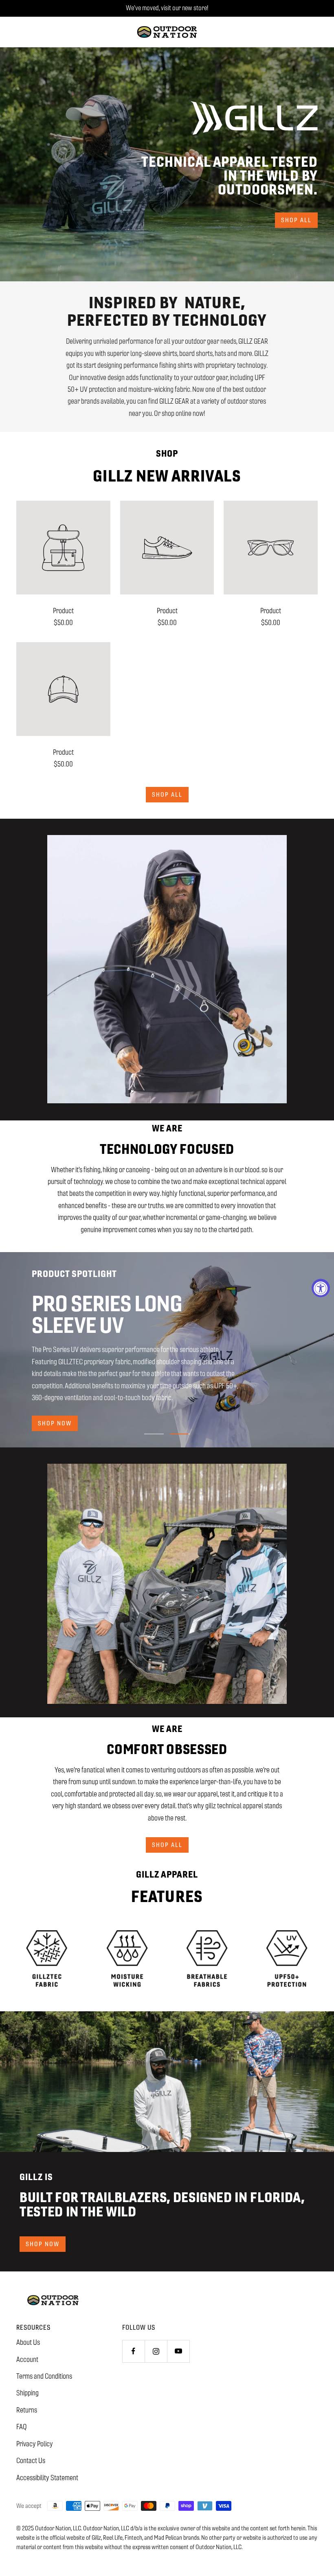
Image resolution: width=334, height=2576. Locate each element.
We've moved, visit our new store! (167, 8)
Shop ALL (167, 794)
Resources (33, 2327)
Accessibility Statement (47, 2478)
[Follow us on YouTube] (178, 2351)
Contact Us (31, 2461)
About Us (28, 2342)
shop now (55, 1423)
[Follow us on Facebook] (133, 2351)
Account (27, 2359)
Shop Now (43, 2244)
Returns (27, 2410)
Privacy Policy (35, 2444)
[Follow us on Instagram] (156, 2351)
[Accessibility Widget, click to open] (321, 1288)
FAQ (22, 2427)
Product (63, 611)
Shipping (27, 2393)
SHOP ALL (167, 1845)
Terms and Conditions (44, 2376)
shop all (296, 220)
